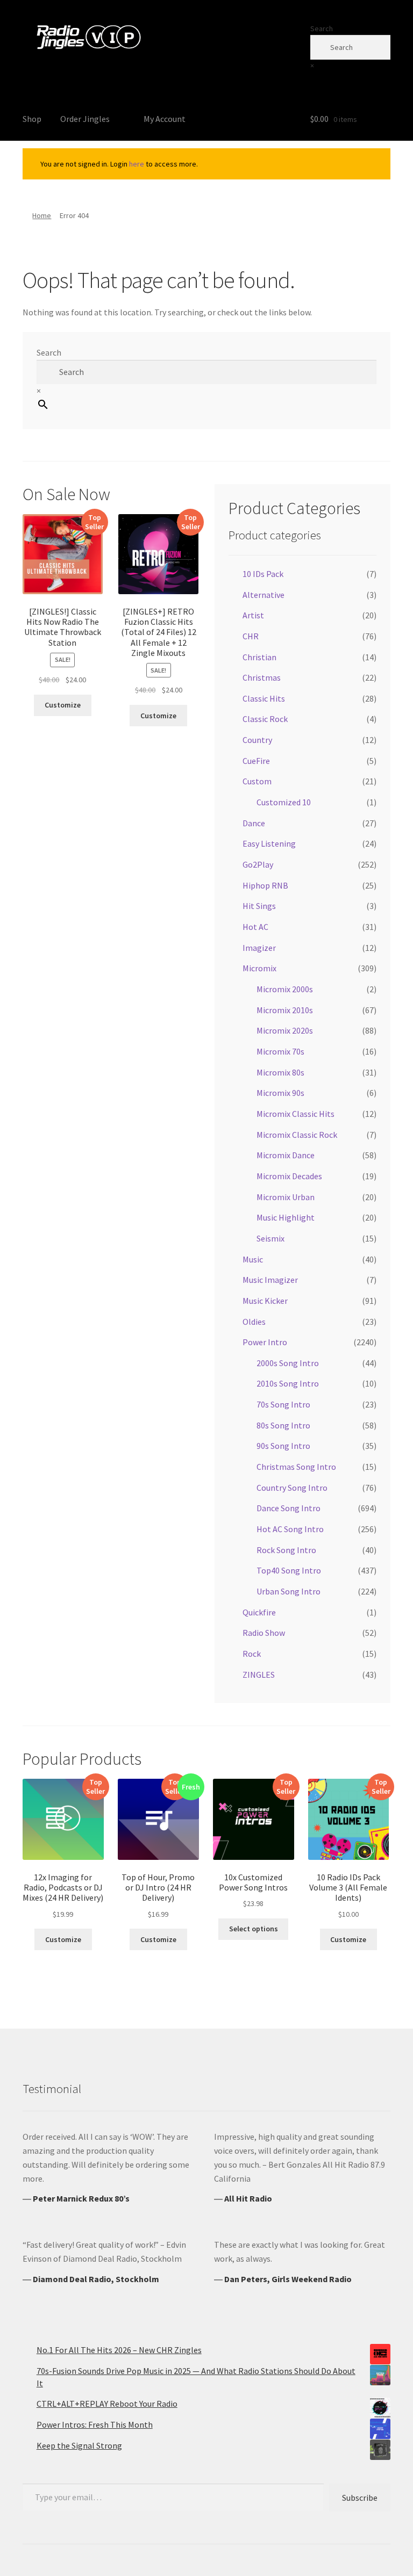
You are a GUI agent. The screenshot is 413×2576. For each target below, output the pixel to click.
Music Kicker (265, 1301)
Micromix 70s (280, 1051)
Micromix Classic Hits (295, 1114)
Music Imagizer (270, 1280)
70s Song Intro (283, 1404)
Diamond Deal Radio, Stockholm (96, 2279)
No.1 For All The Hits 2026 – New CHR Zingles (119, 2350)
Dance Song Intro (289, 1508)
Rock (252, 1654)
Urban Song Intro (289, 1591)
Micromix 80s (280, 1072)
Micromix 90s (280, 1093)
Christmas (262, 677)
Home (42, 215)
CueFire (256, 761)
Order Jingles (85, 119)
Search (322, 28)
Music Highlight (286, 1217)
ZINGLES (259, 1675)
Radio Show (264, 1633)
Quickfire (259, 1612)
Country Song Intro (292, 1488)
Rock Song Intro (286, 1550)
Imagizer (259, 948)
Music (253, 1259)
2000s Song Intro (288, 1363)
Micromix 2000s (285, 989)
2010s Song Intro (288, 1383)
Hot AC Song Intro (290, 1529)
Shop (32, 119)
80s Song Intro (283, 1425)
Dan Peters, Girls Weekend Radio (288, 2279)
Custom (257, 781)
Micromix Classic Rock (297, 1135)
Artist (253, 615)
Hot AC (255, 927)
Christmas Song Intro (296, 1467)
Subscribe (360, 2498)
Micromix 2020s (285, 1030)
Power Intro (265, 1342)
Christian (259, 657)
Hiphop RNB (265, 885)
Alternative (264, 595)
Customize (63, 705)
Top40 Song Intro (289, 1570)
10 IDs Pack (263, 574)
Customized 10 (284, 802)
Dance (254, 823)
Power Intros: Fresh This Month (95, 2425)
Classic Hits (264, 698)
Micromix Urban (286, 1197)
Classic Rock (265, 719)
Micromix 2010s (285, 1010)
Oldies (254, 1322)
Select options (254, 1929)
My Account (165, 119)
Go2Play (258, 864)
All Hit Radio (248, 2198)
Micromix (259, 968)
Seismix (270, 1238)
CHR (251, 636)
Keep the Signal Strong (79, 2445)
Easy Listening (269, 843)
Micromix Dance (286, 1155)
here (137, 164)
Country (257, 740)
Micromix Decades (289, 1176)
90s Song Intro (283, 1446)
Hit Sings (259, 906)
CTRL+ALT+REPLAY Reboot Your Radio (107, 2404)
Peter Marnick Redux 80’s (81, 2198)
